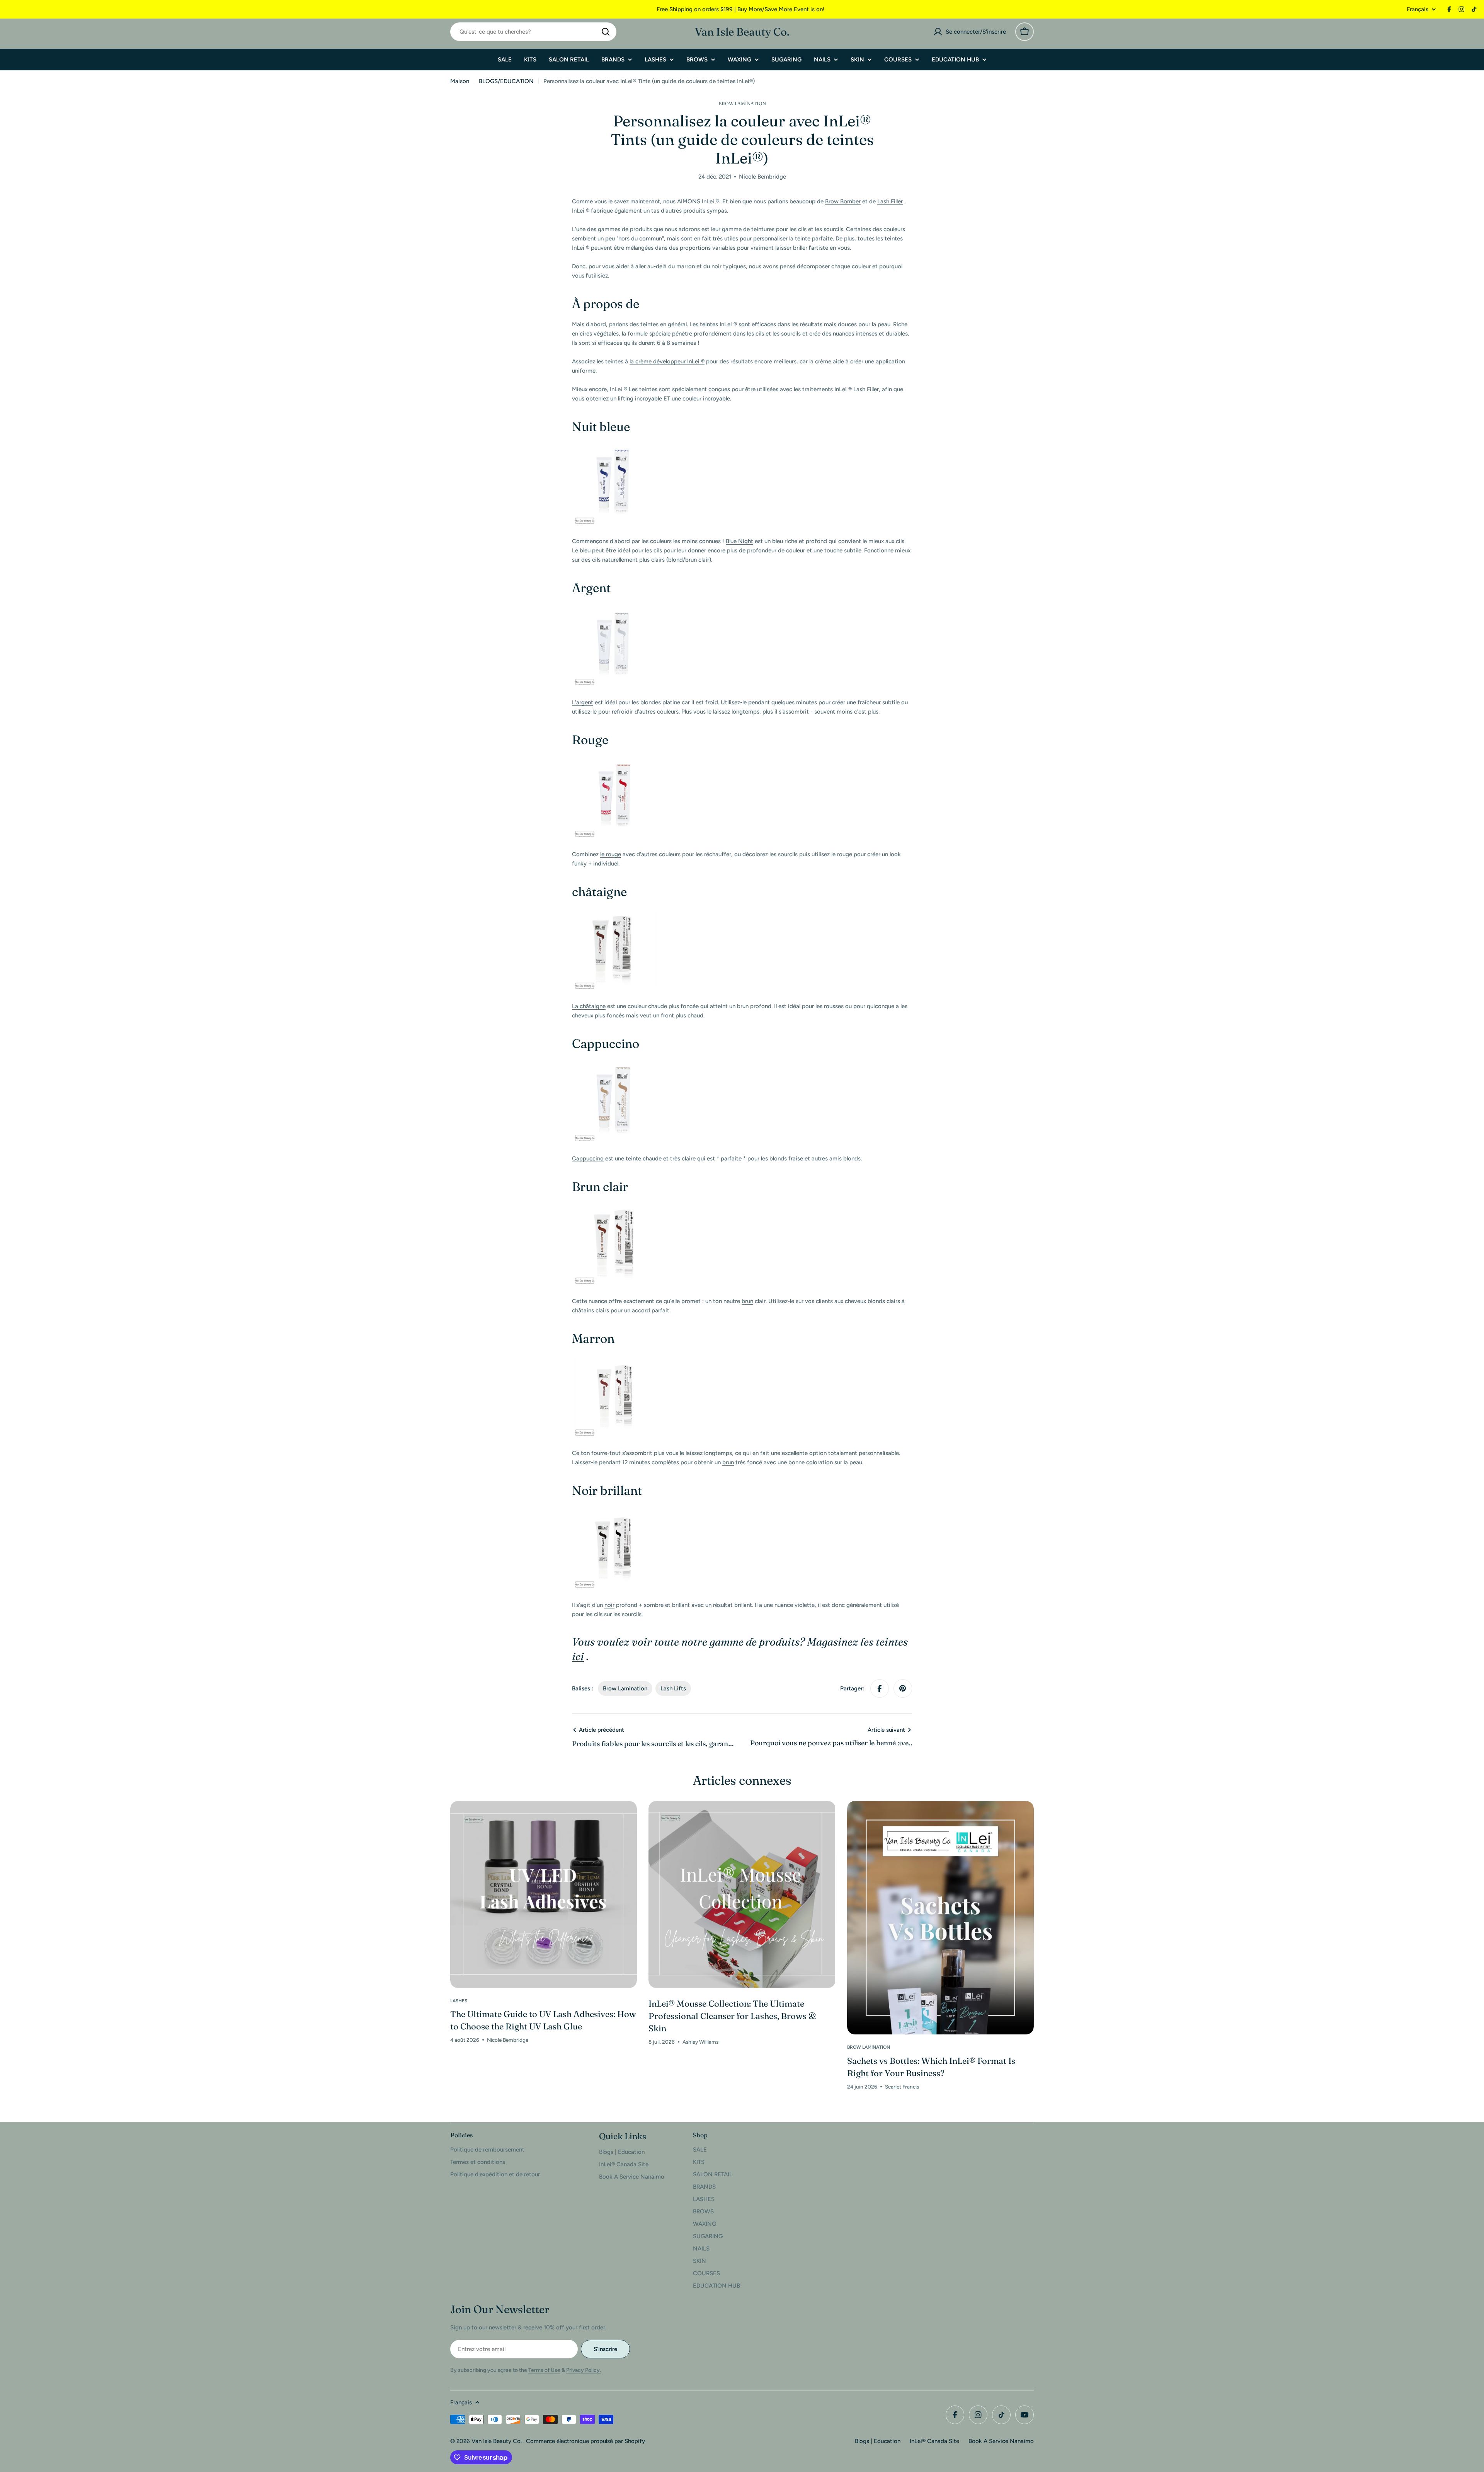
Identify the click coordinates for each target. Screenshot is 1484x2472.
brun (747, 1301)
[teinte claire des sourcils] (614, 1207)
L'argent (583, 702)
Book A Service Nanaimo (1001, 2441)
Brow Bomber (843, 201)
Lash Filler (890, 201)
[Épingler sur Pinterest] (903, 1688)
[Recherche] (606, 32)
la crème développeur (667, 361)
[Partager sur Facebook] (880, 1688)
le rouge (611, 854)
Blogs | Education (878, 2441)
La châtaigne (589, 1006)
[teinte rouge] (614, 760)
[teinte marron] (614, 912)
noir (609, 1605)
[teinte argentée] (614, 608)
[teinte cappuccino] (614, 1064)
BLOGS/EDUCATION (506, 81)
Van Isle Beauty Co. (742, 32)
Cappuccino (588, 1158)
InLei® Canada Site (934, 2441)
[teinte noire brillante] (614, 1511)
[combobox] (533, 32)
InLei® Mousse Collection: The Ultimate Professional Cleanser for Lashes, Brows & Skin (733, 2016)
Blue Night (739, 541)
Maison (460, 81)
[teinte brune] (614, 1359)
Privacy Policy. (584, 2370)
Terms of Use (544, 2370)
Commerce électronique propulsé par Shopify (585, 2441)
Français (1418, 9)
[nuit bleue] (614, 447)
